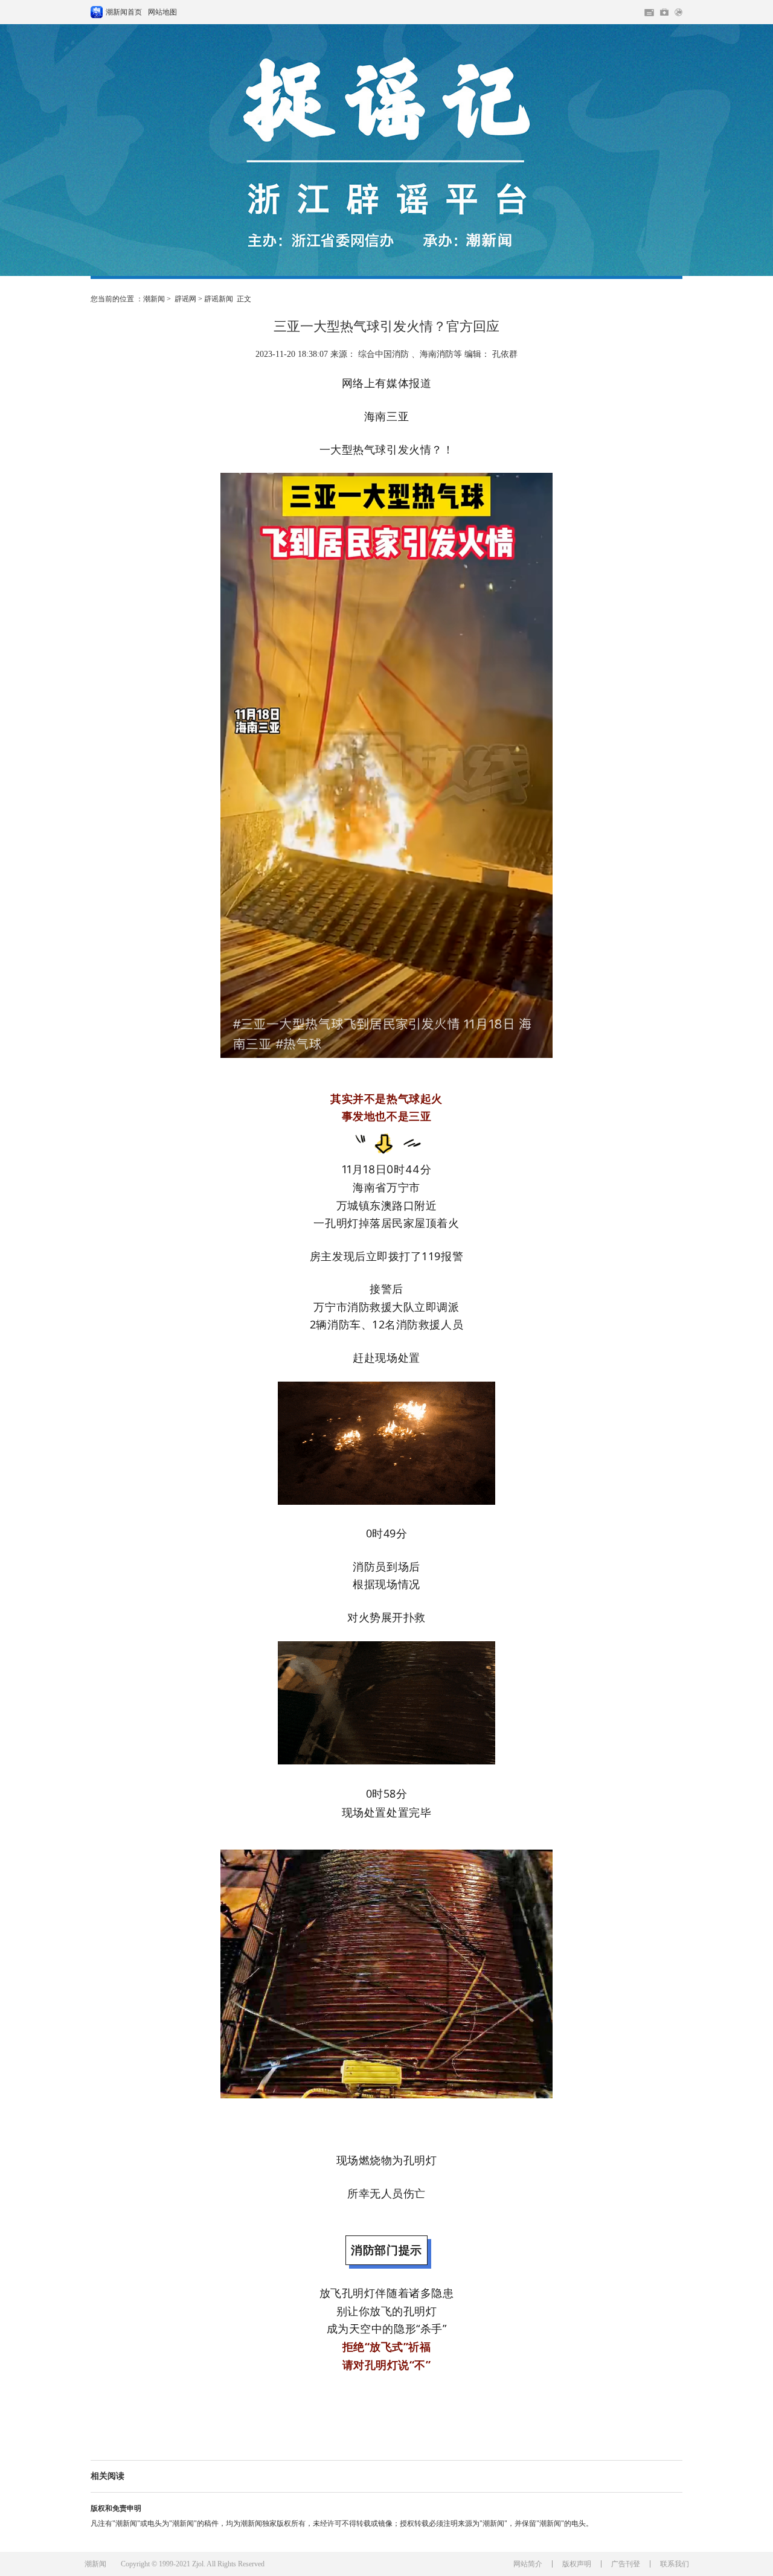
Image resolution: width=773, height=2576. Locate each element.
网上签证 (678, 12)
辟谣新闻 (219, 299)
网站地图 (162, 12)
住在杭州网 (649, 13)
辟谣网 (185, 299)
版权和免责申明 (116, 2508)
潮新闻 (154, 299)
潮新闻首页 (97, 12)
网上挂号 (664, 12)
